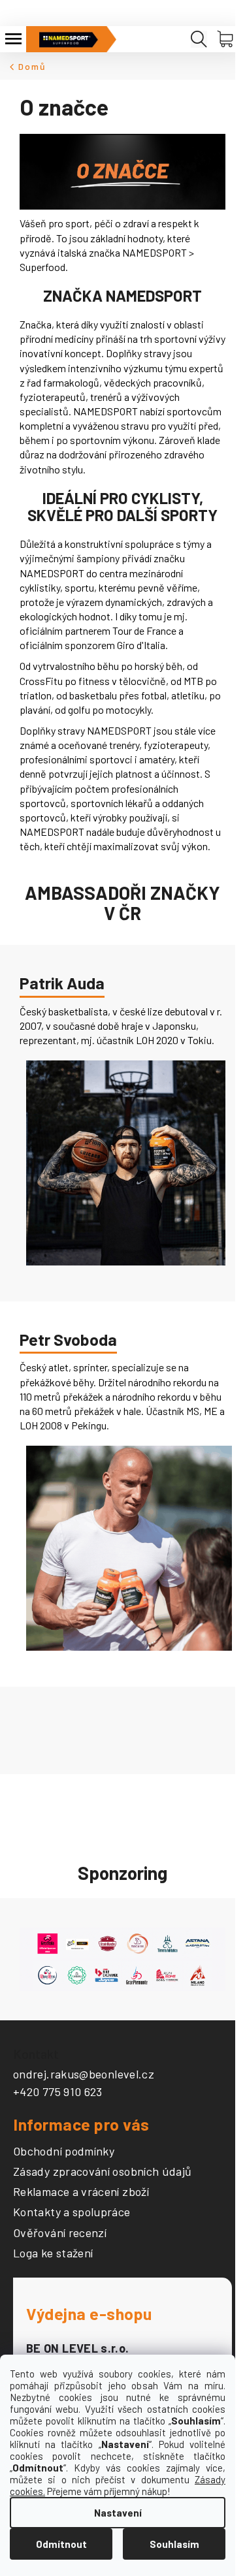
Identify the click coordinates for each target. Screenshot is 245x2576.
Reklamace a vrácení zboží (81, 2192)
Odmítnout (61, 2544)
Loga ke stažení (53, 2253)
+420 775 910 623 (58, 2091)
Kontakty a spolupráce (72, 2212)
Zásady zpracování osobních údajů (103, 2172)
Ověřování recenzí (60, 2233)
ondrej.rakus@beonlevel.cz (84, 2074)
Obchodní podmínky (64, 2152)
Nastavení (118, 2513)
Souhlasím (174, 2544)
